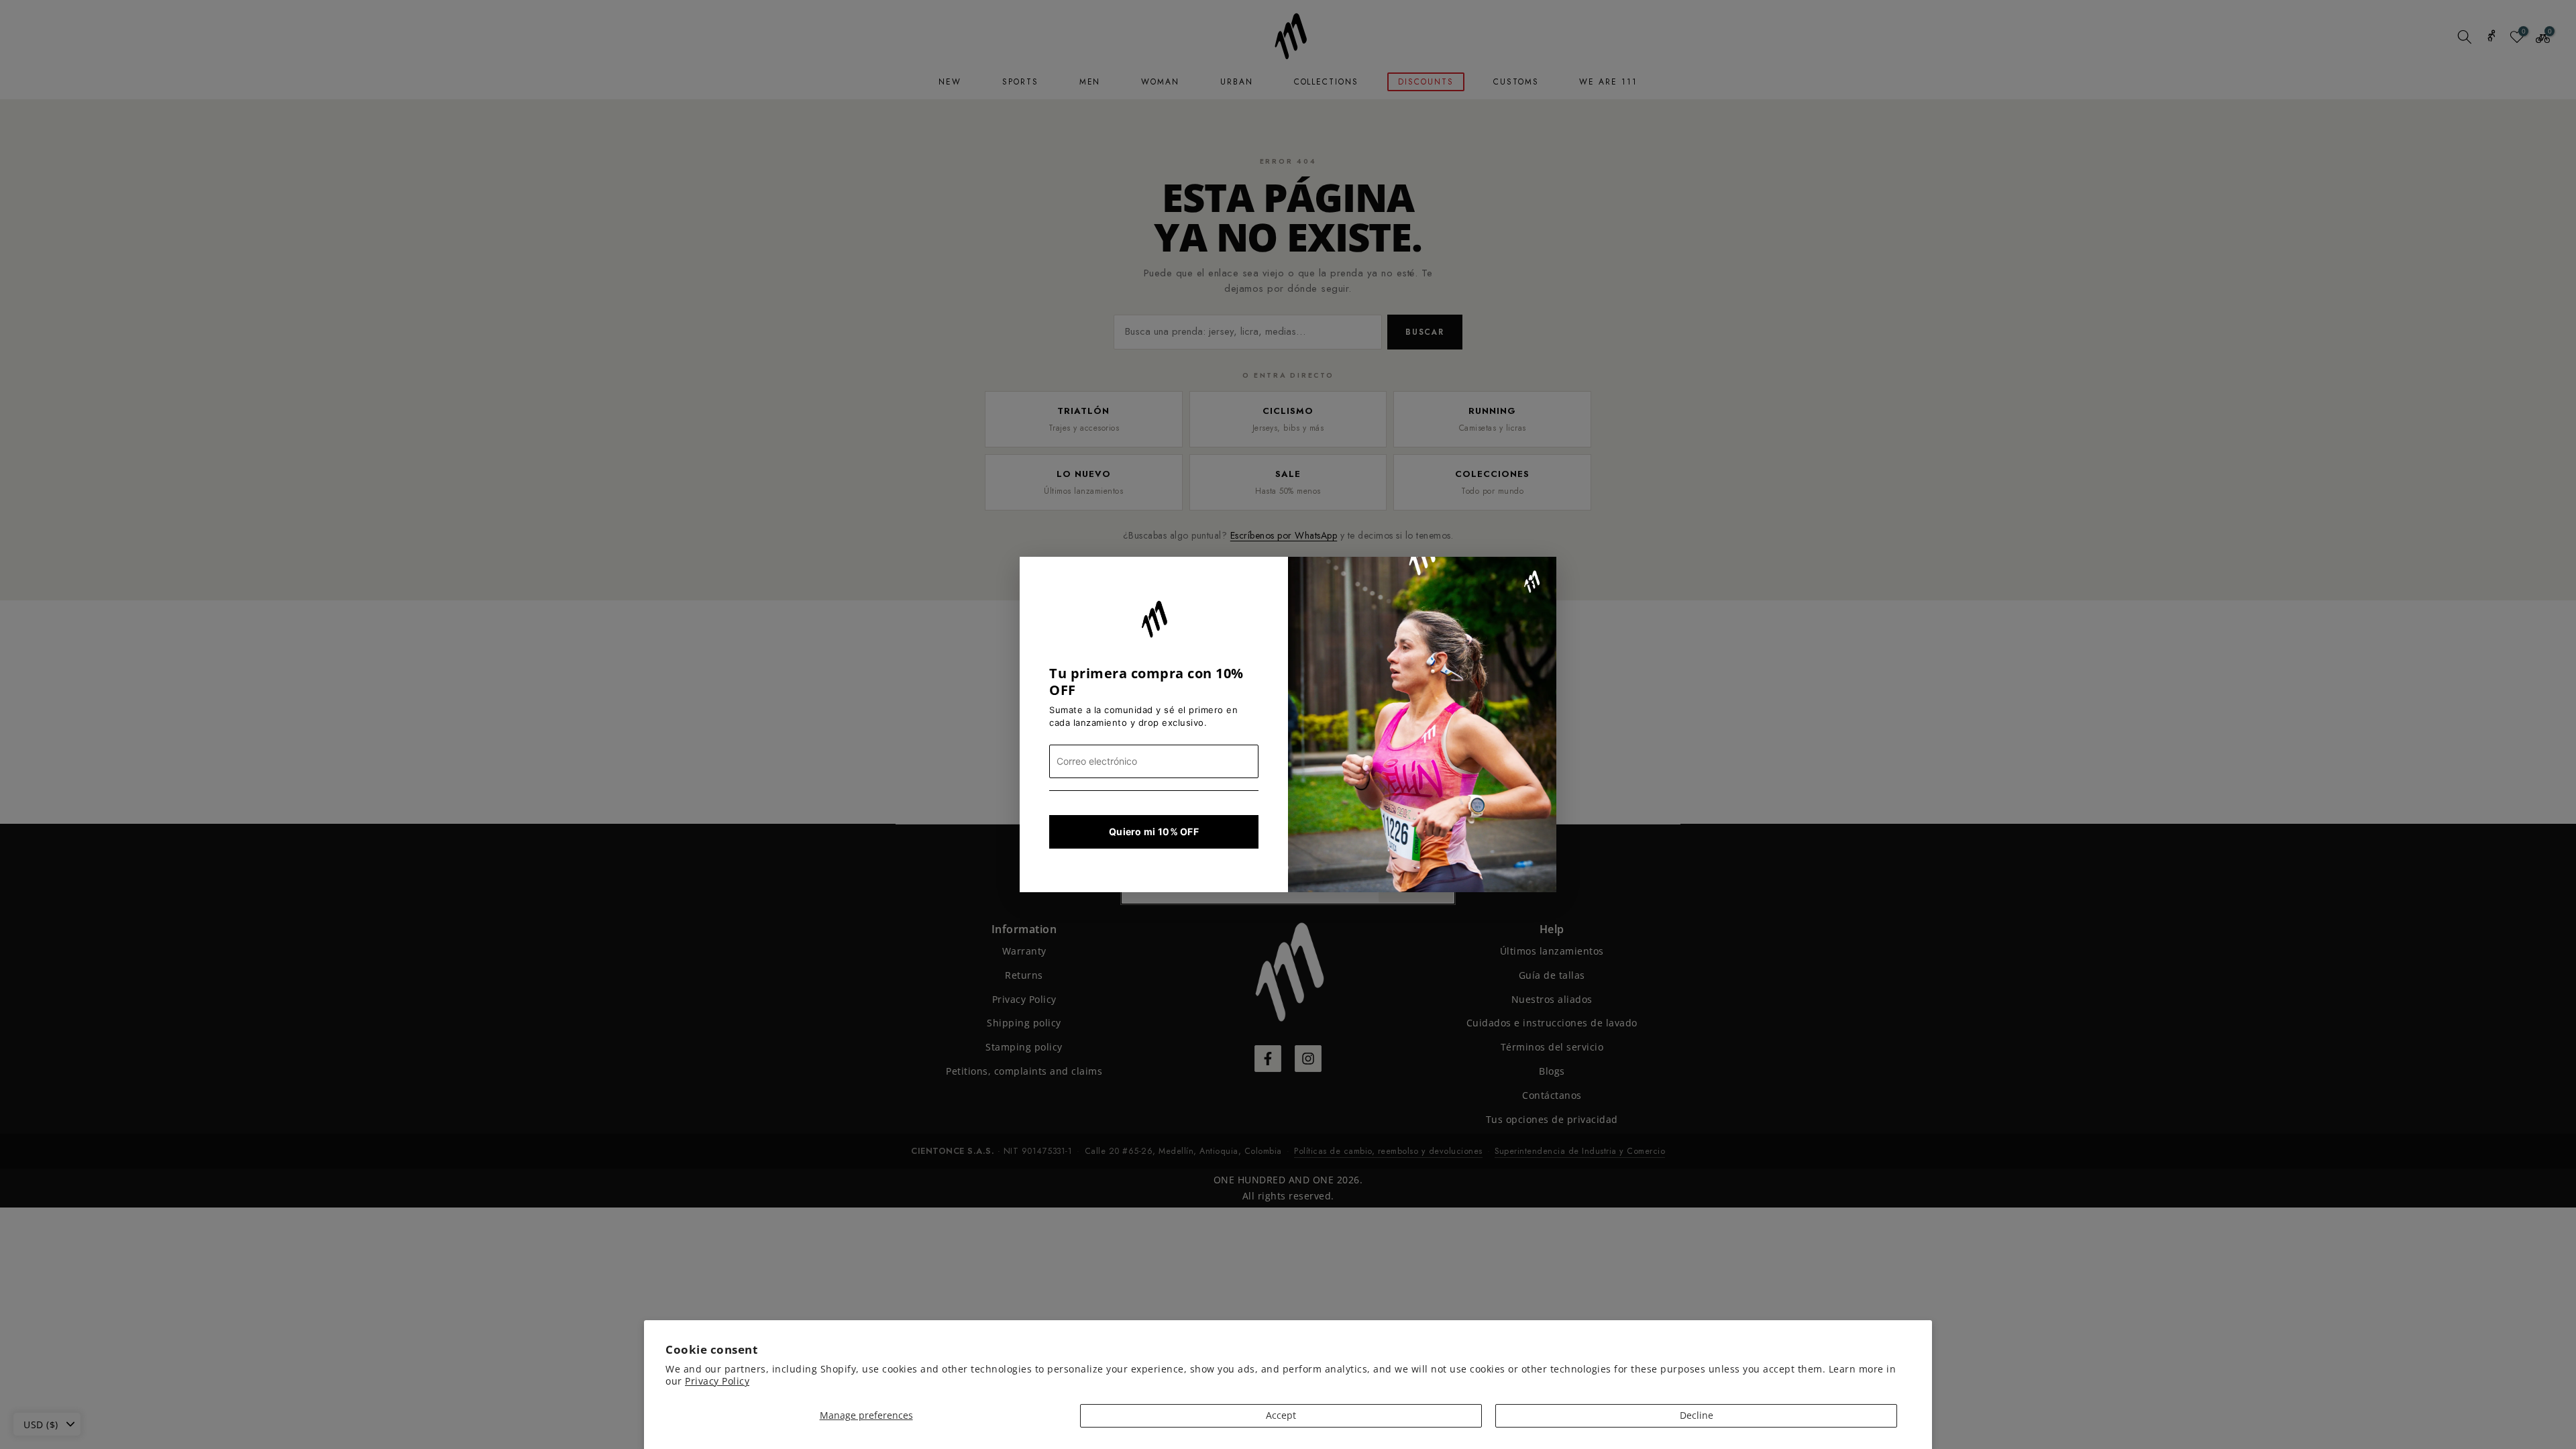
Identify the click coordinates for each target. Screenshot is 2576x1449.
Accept (1281, 1415)
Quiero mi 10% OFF (1154, 831)
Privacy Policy (717, 1381)
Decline (1697, 1415)
